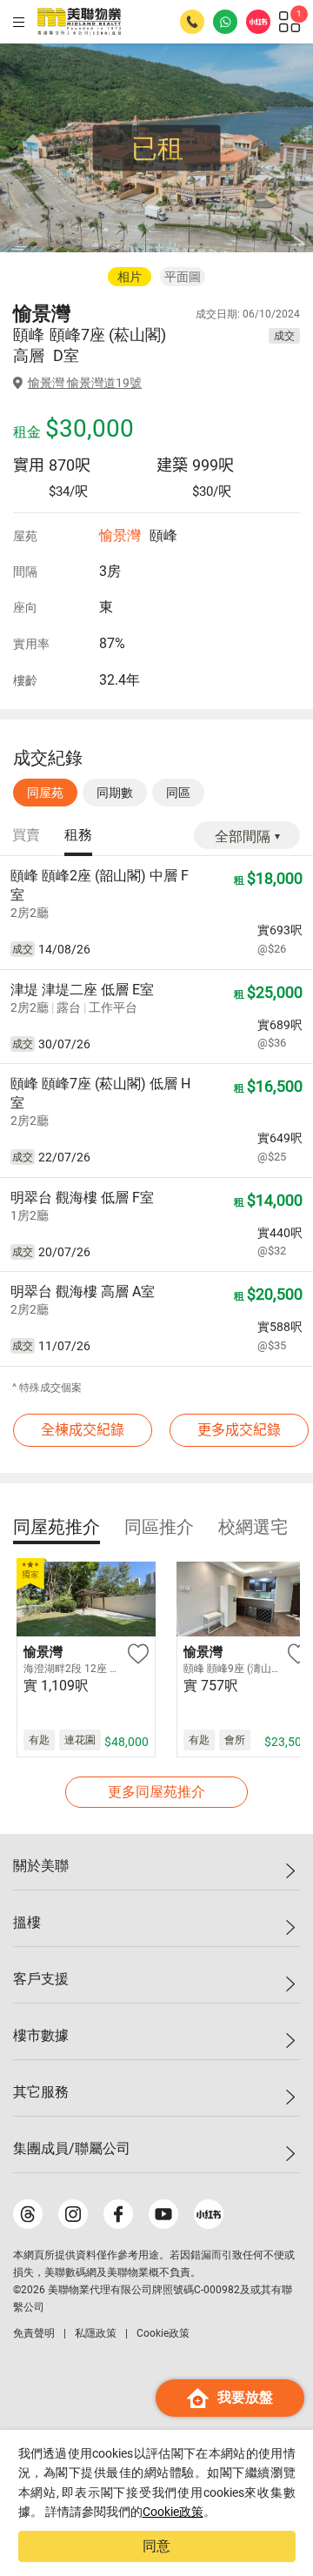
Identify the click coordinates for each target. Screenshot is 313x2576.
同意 (156, 2546)
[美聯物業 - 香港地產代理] (79, 22)
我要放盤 (245, 2397)
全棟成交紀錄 (83, 1430)
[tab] (26, 836)
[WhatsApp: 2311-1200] (225, 22)
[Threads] (28, 2214)
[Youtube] (163, 2214)
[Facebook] (118, 2214)
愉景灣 (120, 535)
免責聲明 (34, 2333)
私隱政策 (96, 2333)
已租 (157, 148)
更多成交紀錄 (239, 1430)
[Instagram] (73, 2214)
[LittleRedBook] (209, 2214)
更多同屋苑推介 (156, 1792)
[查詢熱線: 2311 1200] (192, 22)
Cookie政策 (173, 2512)
